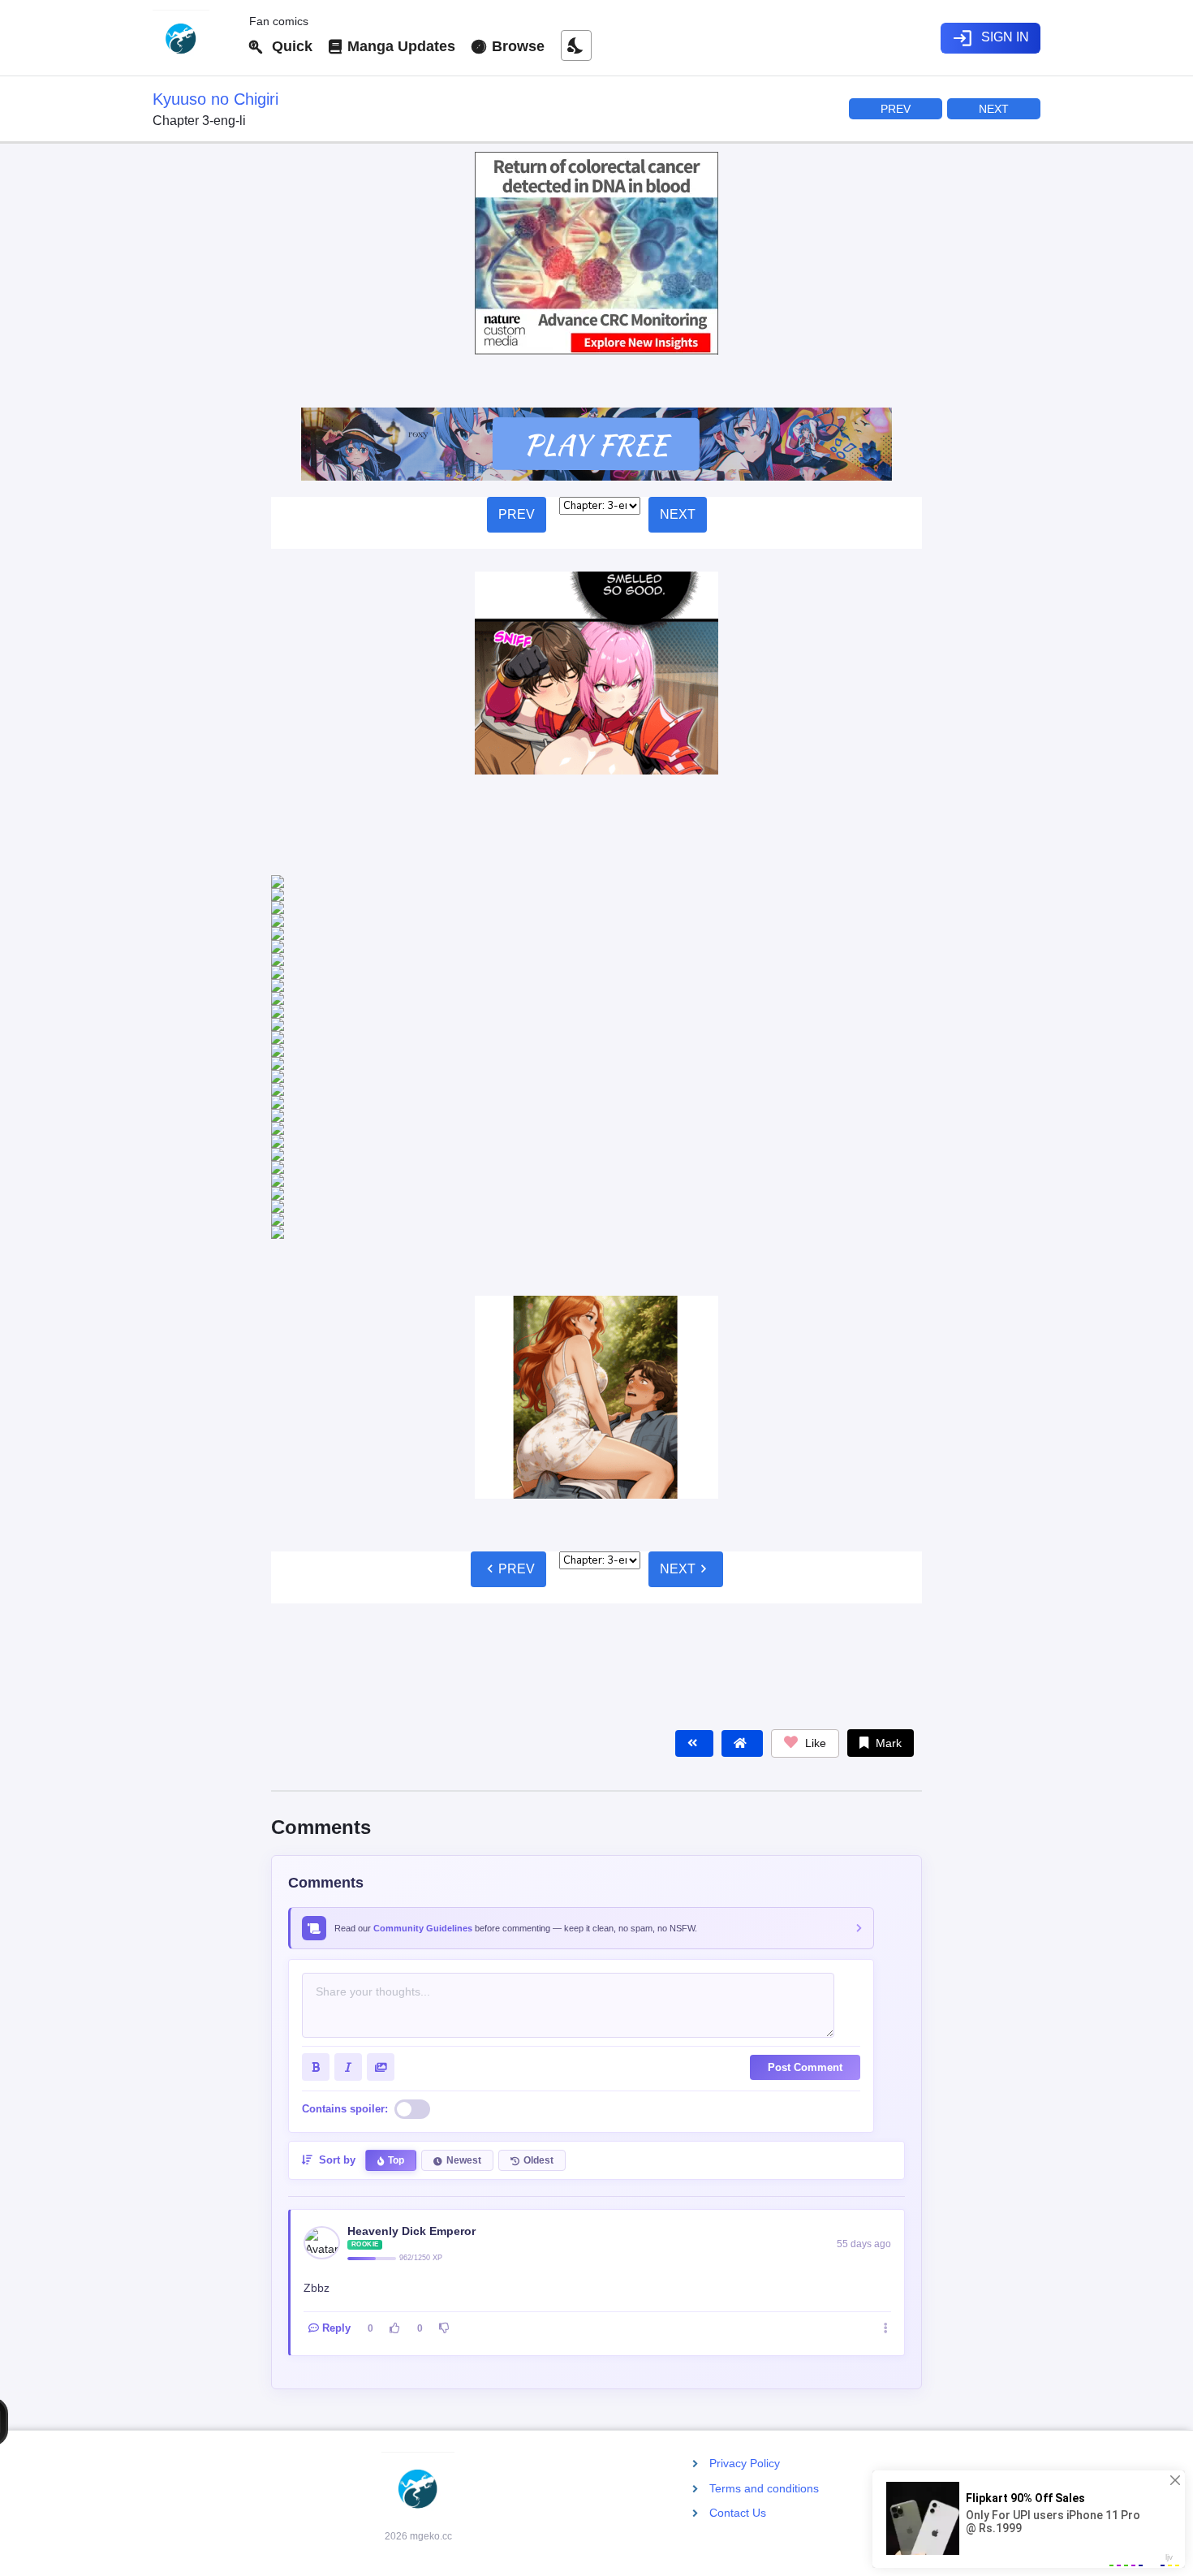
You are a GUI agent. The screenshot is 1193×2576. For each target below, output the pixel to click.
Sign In (991, 38)
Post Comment (805, 1704)
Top (396, 1797)
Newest (464, 1797)
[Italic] (348, 1703)
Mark (887, 1379)
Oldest (538, 1797)
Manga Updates (399, 46)
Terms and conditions (764, 2488)
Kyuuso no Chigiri (215, 99)
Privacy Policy (745, 2463)
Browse (516, 46)
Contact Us (738, 2512)
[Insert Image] (381, 1703)
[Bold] (316, 1703)
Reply (336, 1964)
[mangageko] (194, 38)
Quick (288, 46)
